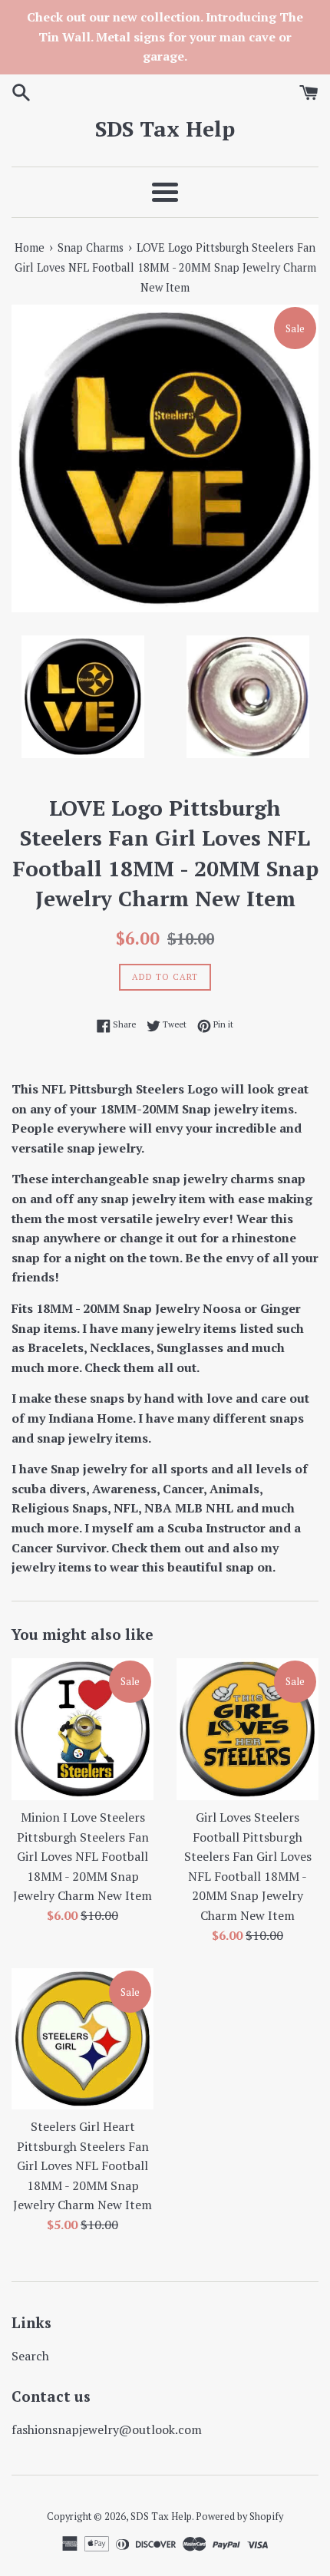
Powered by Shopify (239, 2517)
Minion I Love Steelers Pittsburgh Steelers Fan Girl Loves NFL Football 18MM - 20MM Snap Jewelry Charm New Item (82, 1856)
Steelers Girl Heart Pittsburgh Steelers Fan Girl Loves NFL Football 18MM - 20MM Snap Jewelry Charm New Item (82, 2165)
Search (30, 2356)
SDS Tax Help (165, 129)
